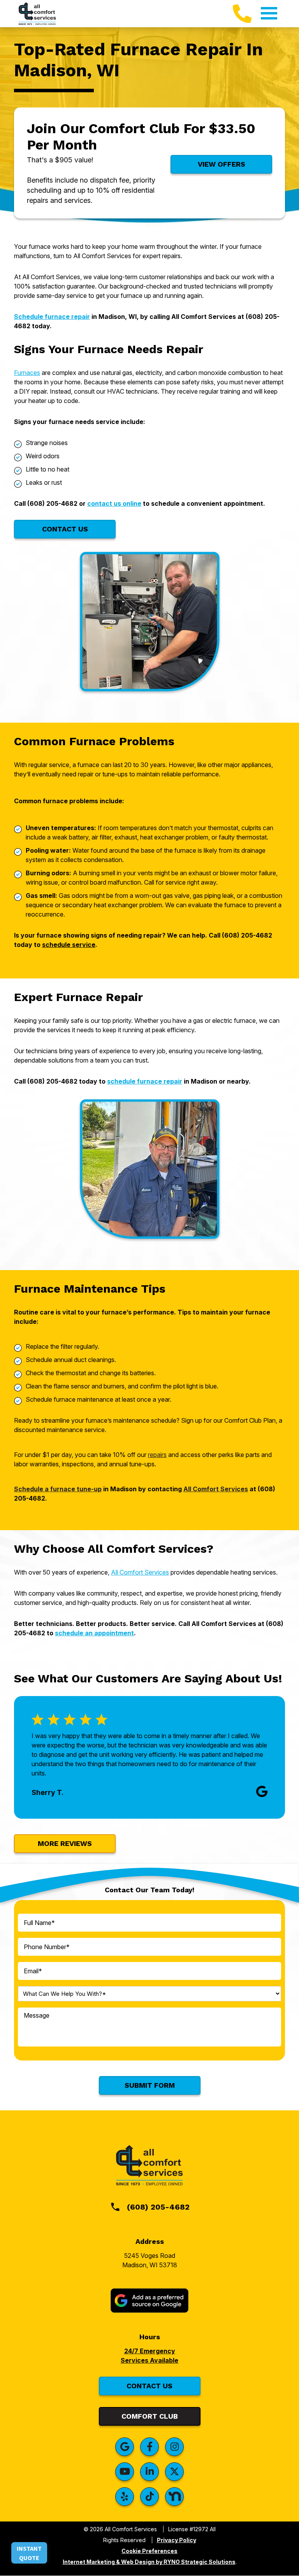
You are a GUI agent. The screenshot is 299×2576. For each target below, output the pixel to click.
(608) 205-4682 (158, 2207)
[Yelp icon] (125, 2497)
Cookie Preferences (149, 2551)
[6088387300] (242, 14)
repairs (157, 1455)
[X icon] (174, 2472)
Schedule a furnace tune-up (58, 1489)
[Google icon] (125, 2447)
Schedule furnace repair (52, 317)
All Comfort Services (216, 1489)
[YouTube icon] (125, 2472)
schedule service (69, 945)
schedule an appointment (94, 1633)
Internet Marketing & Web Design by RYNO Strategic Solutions (149, 2562)
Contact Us (65, 529)
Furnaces (27, 373)
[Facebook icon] (149, 2447)
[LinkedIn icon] (149, 2472)
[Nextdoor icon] (174, 2497)
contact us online (114, 503)
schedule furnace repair (145, 1081)
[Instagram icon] (174, 2447)
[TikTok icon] (149, 2497)
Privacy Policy (177, 2540)
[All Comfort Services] (37, 13)
